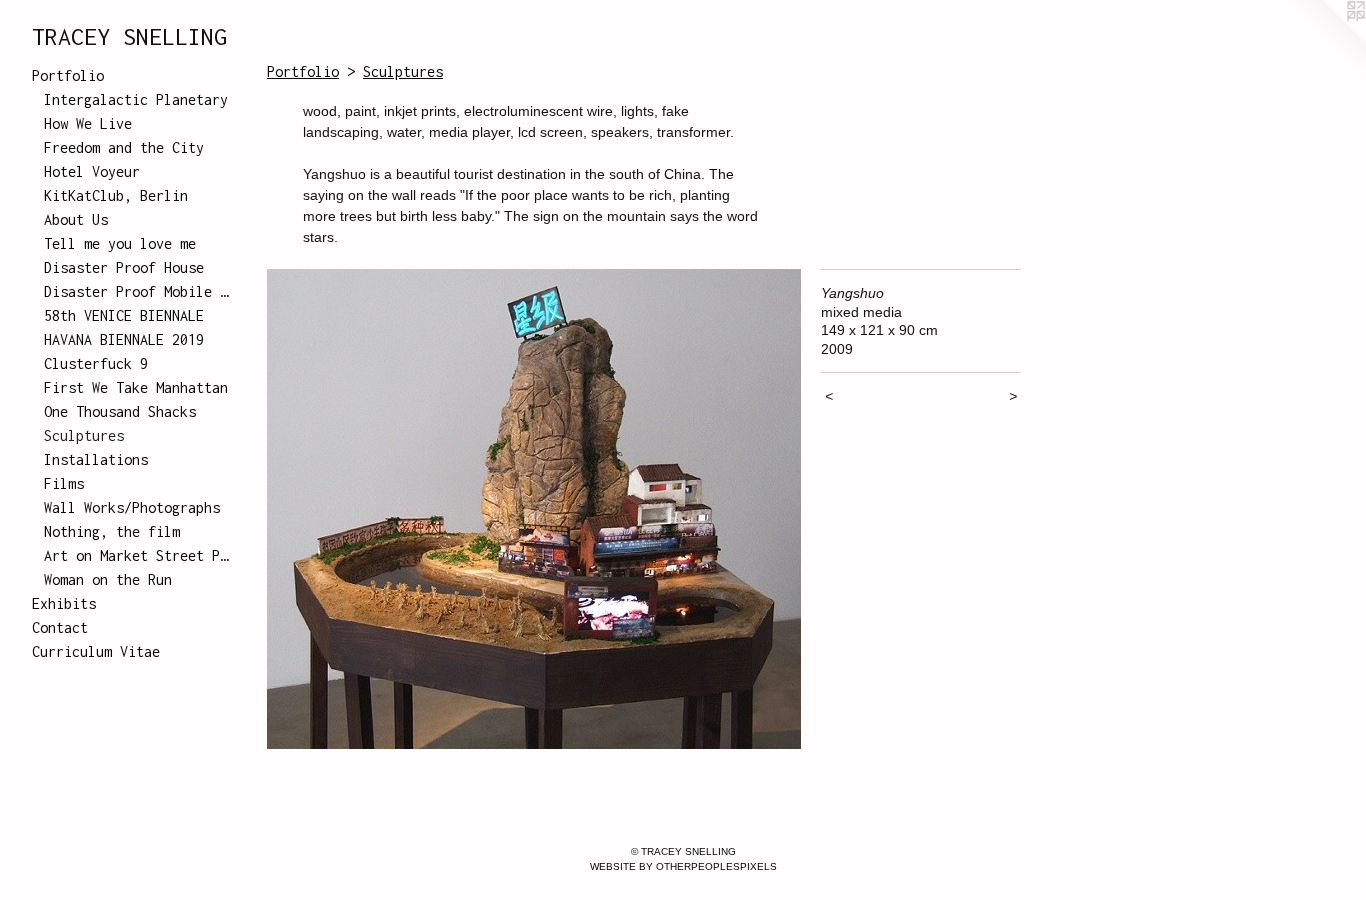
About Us (76, 219)
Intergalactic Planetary (136, 99)
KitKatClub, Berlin (116, 195)
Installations (96, 459)
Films (64, 483)
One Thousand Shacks (120, 411)
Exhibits (64, 603)
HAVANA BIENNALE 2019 (124, 339)
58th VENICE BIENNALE (124, 315)
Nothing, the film (112, 531)
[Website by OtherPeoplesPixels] (1326, 40)
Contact (60, 627)
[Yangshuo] (534, 509)
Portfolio (68, 75)
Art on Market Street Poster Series (138, 555)
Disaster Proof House (124, 267)
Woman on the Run (108, 579)
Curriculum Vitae (96, 651)
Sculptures (84, 435)
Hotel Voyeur (92, 171)
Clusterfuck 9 (96, 363)
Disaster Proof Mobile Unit (138, 291)
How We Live (88, 123)
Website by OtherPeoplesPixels (683, 866)
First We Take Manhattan (136, 387)
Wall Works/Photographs (132, 507)
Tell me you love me (120, 243)
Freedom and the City (124, 147)
